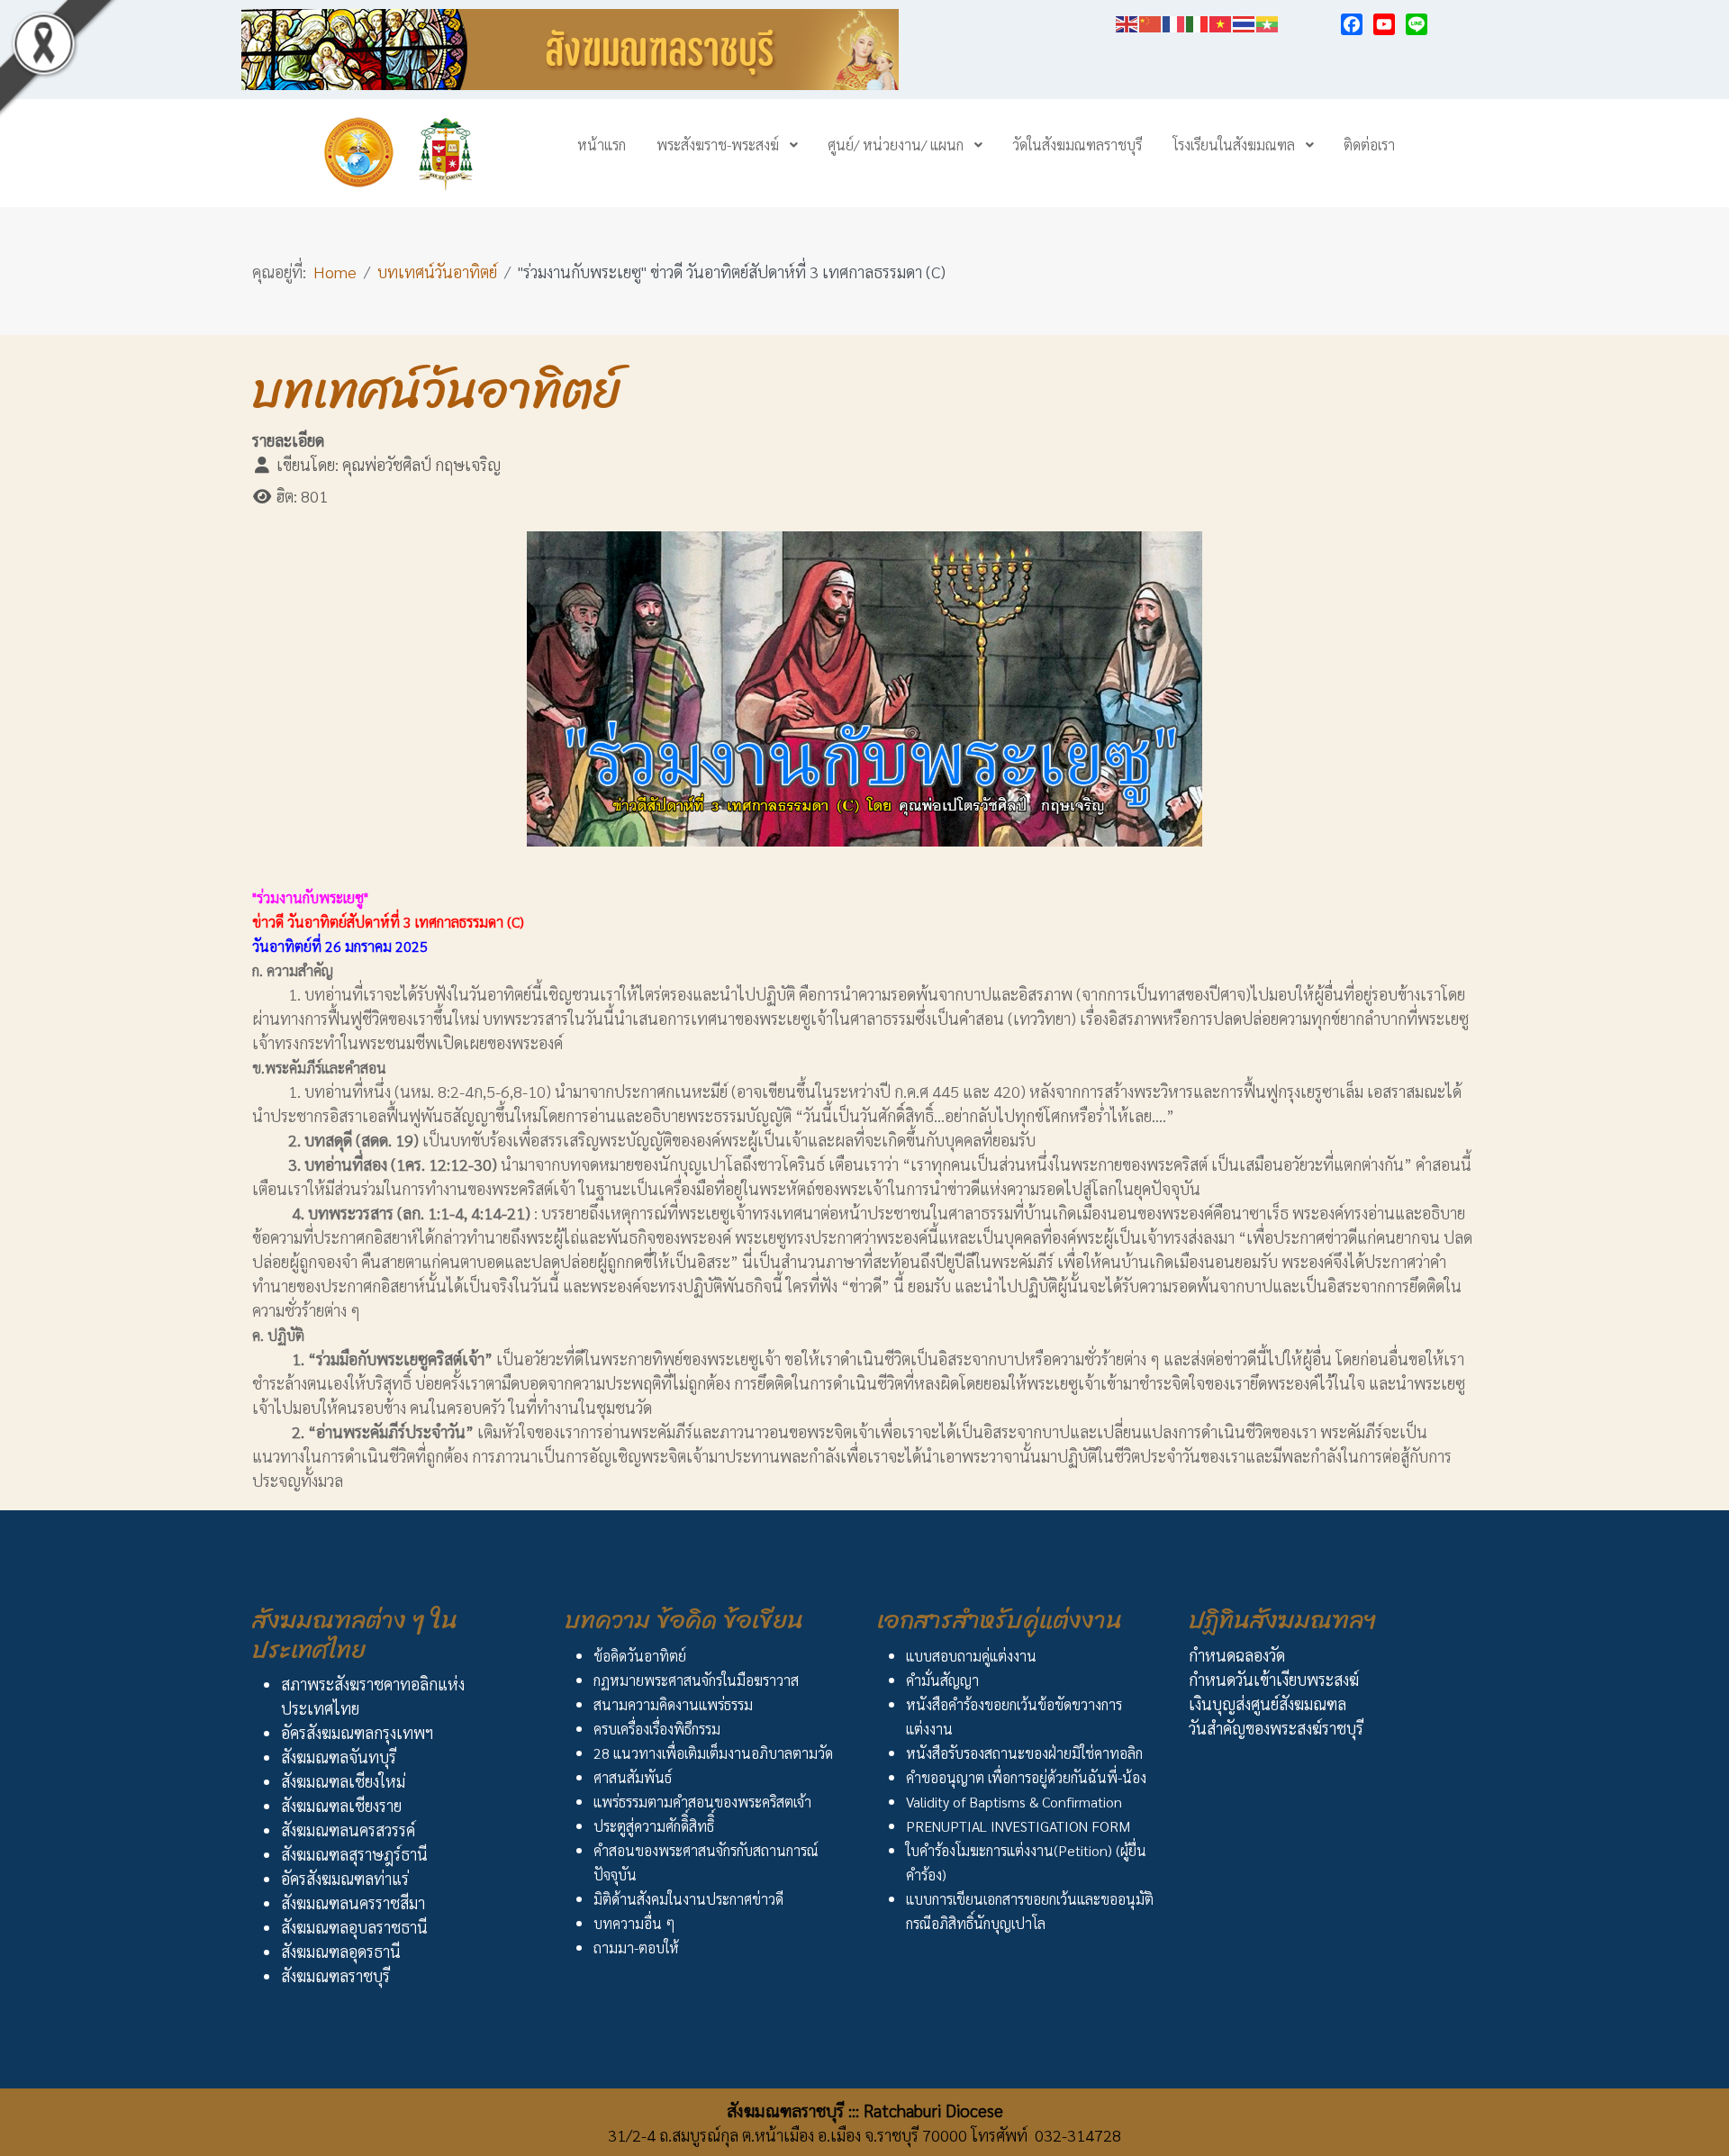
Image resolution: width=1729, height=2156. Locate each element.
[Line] (1417, 24)
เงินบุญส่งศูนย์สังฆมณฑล (1267, 1703)
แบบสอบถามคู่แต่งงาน (971, 1656)
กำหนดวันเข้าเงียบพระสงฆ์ (1274, 1679)
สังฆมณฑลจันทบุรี (339, 1757)
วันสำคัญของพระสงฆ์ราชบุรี (1276, 1728)
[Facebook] (1352, 24)
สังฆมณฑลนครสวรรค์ (348, 1830)
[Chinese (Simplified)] (1151, 21)
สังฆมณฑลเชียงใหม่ (343, 1781)
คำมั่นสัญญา (942, 1680)
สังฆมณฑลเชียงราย (341, 1805)
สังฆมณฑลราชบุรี (335, 1975)
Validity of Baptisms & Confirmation (1014, 1802)
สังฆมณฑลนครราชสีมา (353, 1902)
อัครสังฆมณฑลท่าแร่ (345, 1878)
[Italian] (1198, 21)
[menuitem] (602, 144)
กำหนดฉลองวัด (1237, 1655)
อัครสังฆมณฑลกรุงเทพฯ (357, 1732)
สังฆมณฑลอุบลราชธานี (354, 1927)
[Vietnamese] (1221, 21)
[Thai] (1245, 21)
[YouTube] (1384, 24)
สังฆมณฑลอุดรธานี (341, 1951)
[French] (1174, 21)
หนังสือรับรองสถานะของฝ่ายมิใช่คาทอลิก (1024, 1753)
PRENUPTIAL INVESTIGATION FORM (1018, 1826)
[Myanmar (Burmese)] (1268, 21)
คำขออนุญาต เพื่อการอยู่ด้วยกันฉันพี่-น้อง (1026, 1777)
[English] (1127, 21)
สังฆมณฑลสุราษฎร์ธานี (354, 1854)
